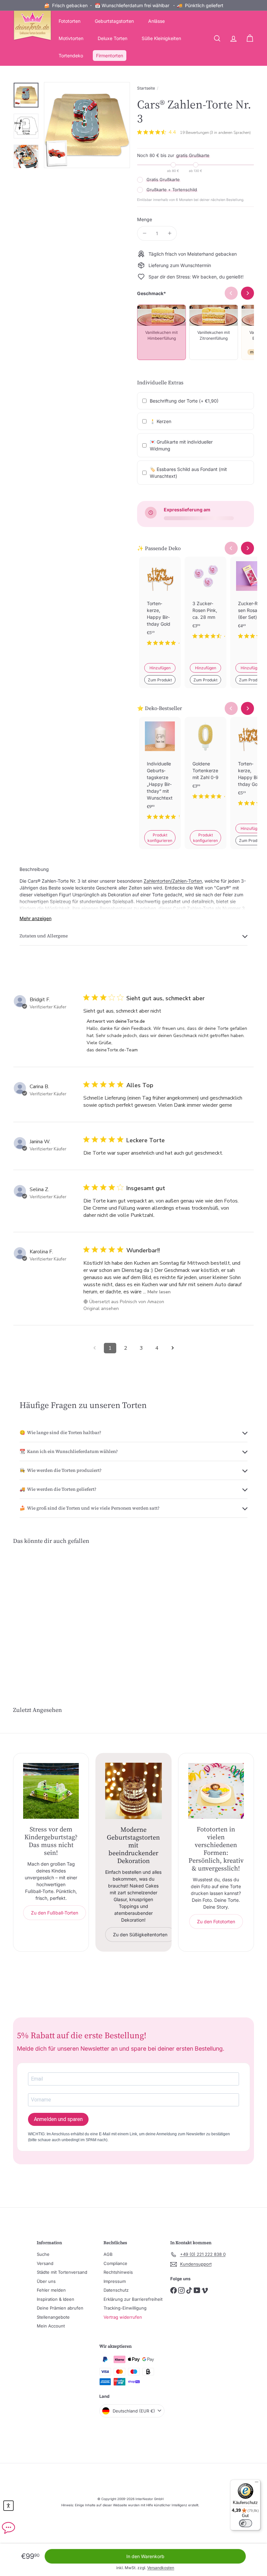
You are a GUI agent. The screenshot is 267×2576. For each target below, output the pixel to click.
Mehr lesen (159, 1292)
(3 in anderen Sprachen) (230, 133)
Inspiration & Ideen (56, 2299)
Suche (43, 2254)
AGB (108, 2254)
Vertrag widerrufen (123, 2317)
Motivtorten (71, 38)
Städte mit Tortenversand (62, 2272)
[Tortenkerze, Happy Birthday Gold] (160, 606)
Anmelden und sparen (58, 2119)
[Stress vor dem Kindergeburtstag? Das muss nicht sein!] (51, 1791)
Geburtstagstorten (114, 21)
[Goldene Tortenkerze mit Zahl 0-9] (205, 763)
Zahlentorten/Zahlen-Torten (173, 881)
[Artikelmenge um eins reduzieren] (144, 233)
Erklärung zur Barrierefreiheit (133, 2299)
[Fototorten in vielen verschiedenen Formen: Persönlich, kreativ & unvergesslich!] (216, 1791)
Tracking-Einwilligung (125, 2308)
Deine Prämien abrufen (60, 2308)
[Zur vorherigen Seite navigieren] (94, 1348)
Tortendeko (71, 56)
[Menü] (257, 2483)
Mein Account (51, 2326)
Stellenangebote (53, 2317)
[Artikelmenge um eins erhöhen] (169, 233)
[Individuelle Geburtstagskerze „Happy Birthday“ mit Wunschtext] (160, 774)
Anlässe (156, 21)
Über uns (46, 2281)
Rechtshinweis (118, 2272)
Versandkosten (161, 2568)
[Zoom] (87, 125)
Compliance (115, 2263)
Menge (145, 219)
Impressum (115, 2281)
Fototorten (70, 21)
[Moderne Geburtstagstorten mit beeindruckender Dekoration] (133, 1791)
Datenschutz (116, 2290)
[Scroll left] (231, 548)
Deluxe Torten (112, 38)
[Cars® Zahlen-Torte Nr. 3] (30, 1607)
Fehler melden (51, 2290)
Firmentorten (110, 56)
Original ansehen (101, 1309)
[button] (8, 2506)
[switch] (246, 2523)
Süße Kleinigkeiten (161, 38)
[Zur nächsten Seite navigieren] (173, 1348)
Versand (45, 2263)
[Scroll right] (247, 548)
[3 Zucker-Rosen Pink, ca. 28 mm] (205, 603)
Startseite (146, 88)
